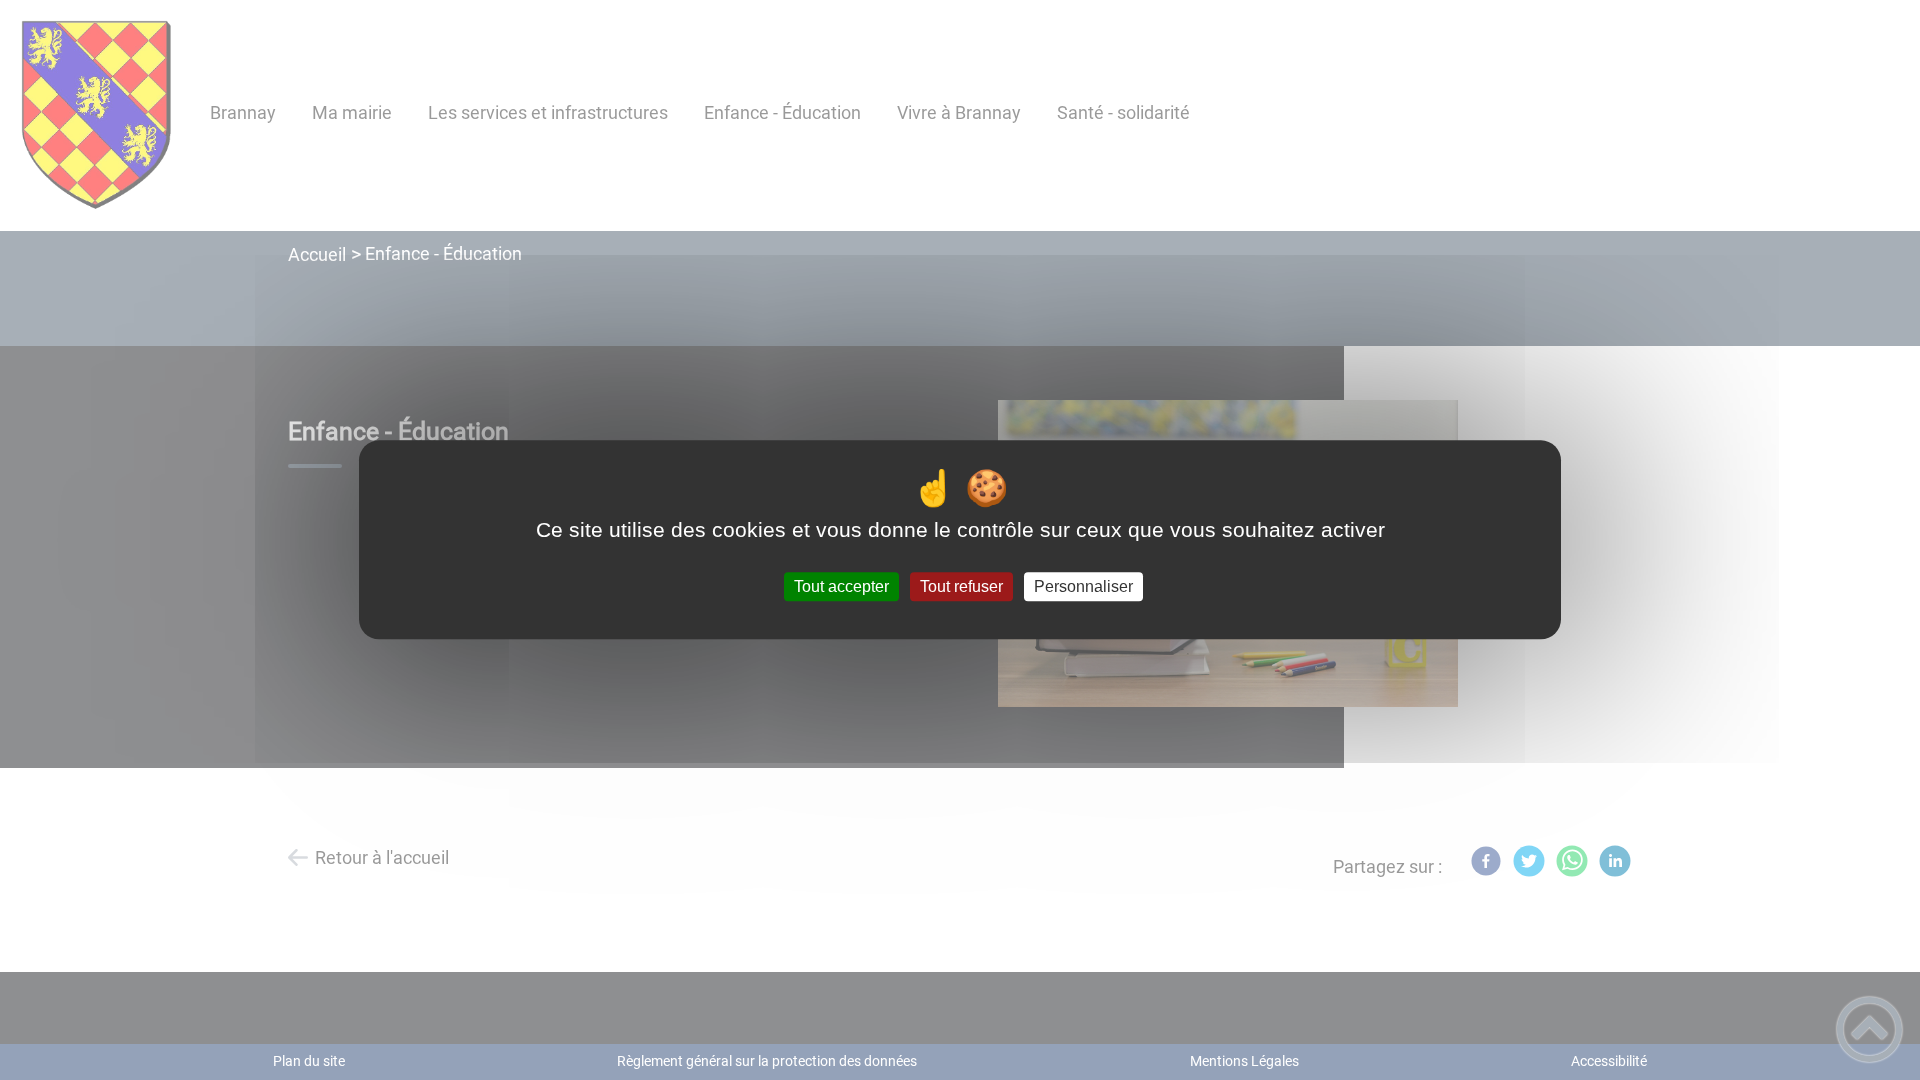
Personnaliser (1083, 586)
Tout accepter (841, 586)
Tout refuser (961, 586)
